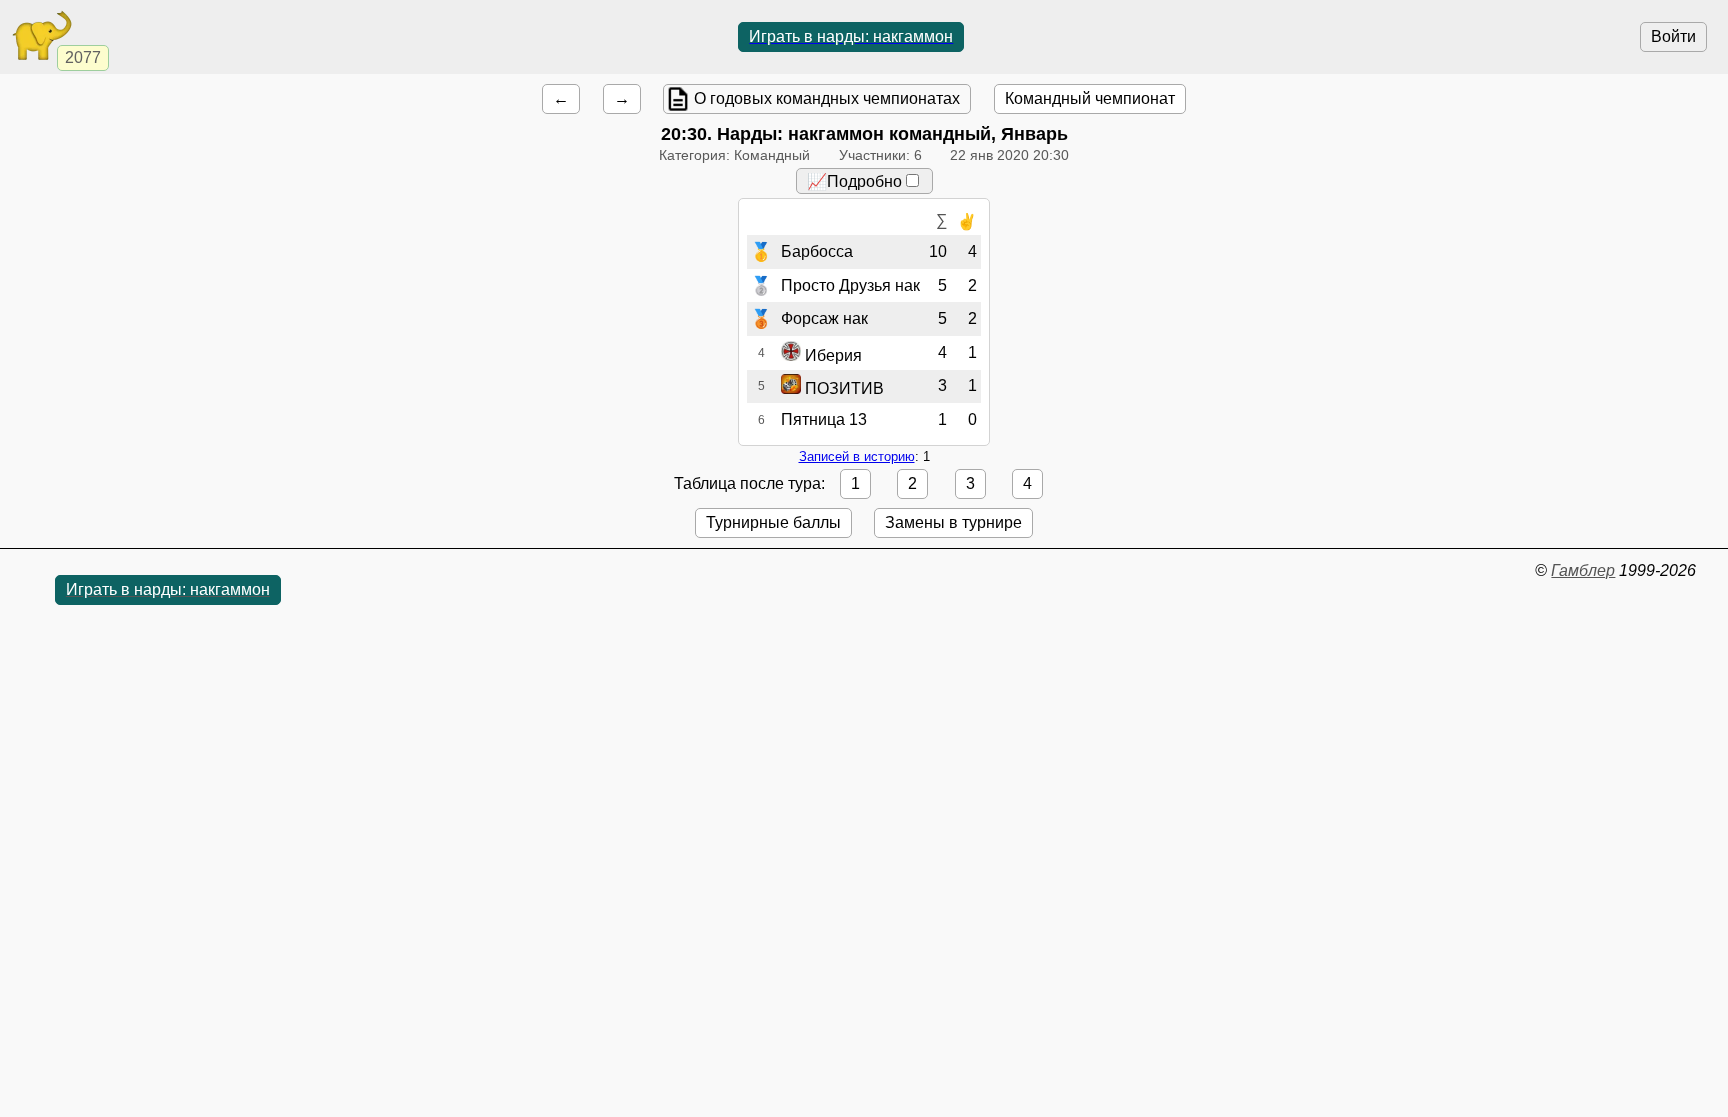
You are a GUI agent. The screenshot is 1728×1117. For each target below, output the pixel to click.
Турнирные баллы (773, 522)
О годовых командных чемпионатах (827, 98)
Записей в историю (857, 456)
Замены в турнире (953, 522)
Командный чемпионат (1090, 98)
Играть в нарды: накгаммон (851, 36)
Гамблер (1583, 570)
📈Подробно (854, 181)
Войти (1673, 36)
